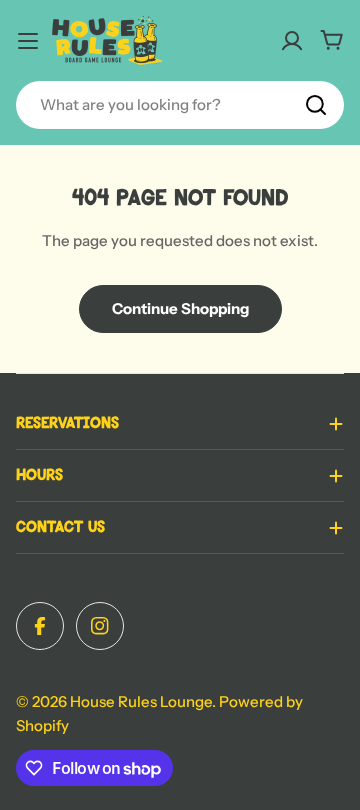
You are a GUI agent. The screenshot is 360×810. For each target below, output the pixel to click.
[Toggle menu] (28, 41)
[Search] (316, 105)
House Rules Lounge (141, 701)
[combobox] (180, 105)
